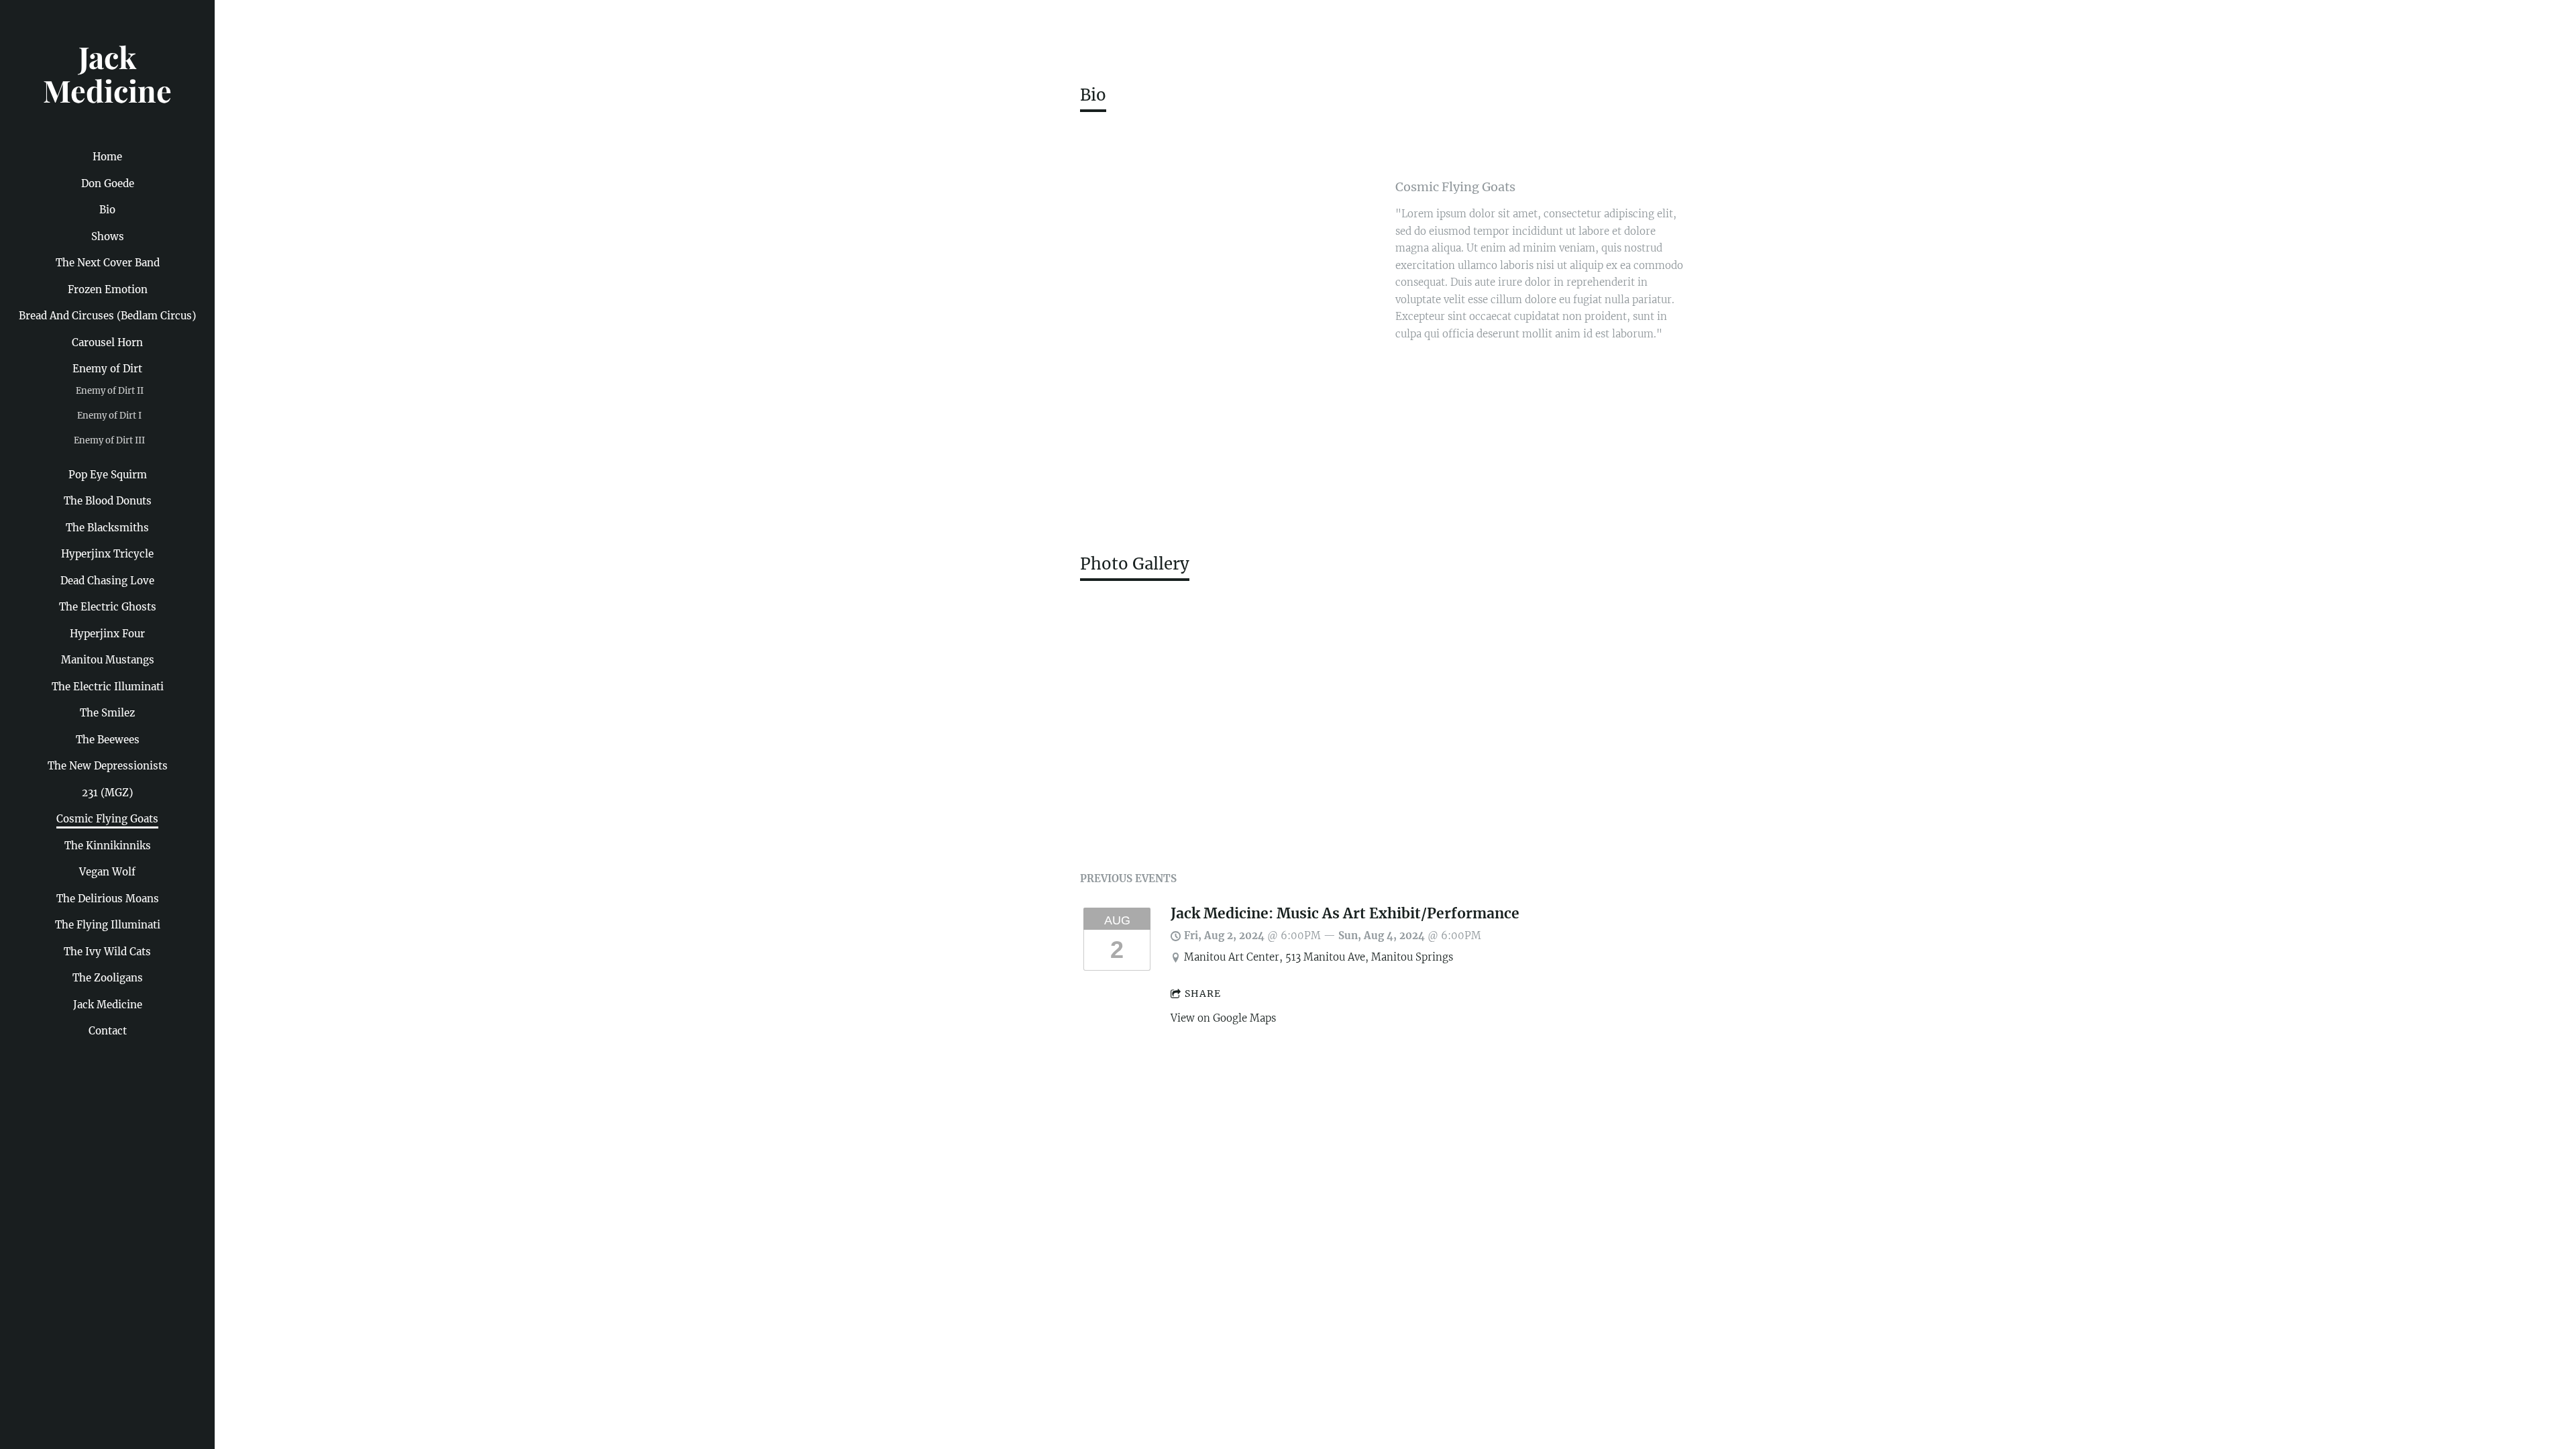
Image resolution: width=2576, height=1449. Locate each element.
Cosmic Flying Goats (107, 819)
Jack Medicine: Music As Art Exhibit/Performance (1345, 914)
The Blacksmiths (107, 528)
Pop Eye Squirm (108, 475)
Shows (108, 236)
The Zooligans (108, 978)
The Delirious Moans (108, 899)
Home (107, 157)
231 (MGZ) (107, 793)
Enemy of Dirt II (110, 391)
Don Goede (108, 183)
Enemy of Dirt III (109, 440)
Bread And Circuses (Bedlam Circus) (107, 316)
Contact (108, 1031)
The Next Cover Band (108, 263)
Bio (107, 210)
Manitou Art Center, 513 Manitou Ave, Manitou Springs (1319, 957)
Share (1203, 994)
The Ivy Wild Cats (107, 952)
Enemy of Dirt (107, 369)
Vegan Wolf (107, 872)
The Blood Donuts (108, 501)
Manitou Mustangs (108, 660)
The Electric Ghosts (108, 607)
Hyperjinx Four (107, 634)
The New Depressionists (108, 766)
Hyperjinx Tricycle (107, 554)
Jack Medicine (108, 1005)
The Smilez (107, 713)
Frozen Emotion (108, 289)
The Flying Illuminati (108, 925)
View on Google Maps (1223, 1018)
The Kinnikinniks (108, 846)
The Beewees (108, 740)
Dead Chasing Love (107, 581)
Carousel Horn (107, 342)
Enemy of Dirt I (109, 416)
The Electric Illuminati (108, 687)
